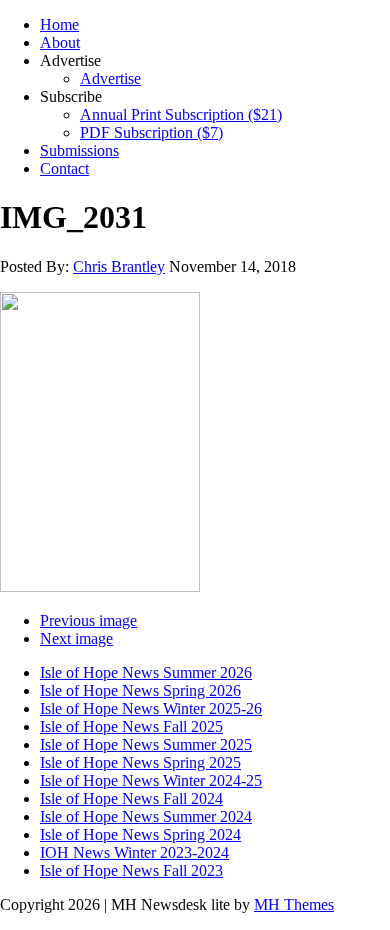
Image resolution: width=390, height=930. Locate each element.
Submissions (79, 150)
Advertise (110, 78)
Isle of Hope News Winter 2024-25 (151, 780)
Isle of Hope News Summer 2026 (146, 672)
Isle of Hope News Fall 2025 (131, 726)
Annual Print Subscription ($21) (181, 114)
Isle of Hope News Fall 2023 (131, 870)
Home (59, 24)
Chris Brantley (119, 266)
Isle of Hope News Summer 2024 (146, 816)
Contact (64, 168)
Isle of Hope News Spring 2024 (140, 834)
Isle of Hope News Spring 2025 (140, 762)
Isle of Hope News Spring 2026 (140, 690)
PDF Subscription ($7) (151, 132)
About (60, 42)
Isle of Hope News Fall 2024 (131, 798)
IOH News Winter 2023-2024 (134, 852)
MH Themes (294, 904)
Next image (76, 638)
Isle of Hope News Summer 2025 (146, 744)
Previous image (88, 620)
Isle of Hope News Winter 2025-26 (151, 708)
